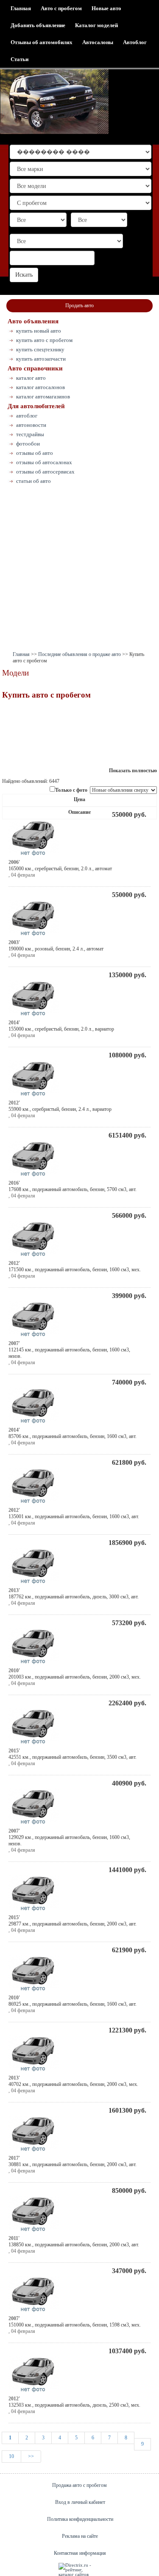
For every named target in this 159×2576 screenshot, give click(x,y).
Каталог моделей (96, 25)
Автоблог (135, 42)
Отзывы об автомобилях (42, 42)
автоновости (31, 425)
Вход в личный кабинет (80, 2502)
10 (11, 2456)
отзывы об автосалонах (44, 462)
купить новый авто (39, 331)
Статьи (20, 59)
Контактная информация (80, 2553)
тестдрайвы (30, 434)
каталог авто (31, 378)
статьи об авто (33, 481)
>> (31, 2456)
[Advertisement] (79, 570)
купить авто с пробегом (44, 340)
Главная (21, 8)
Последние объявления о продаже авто (79, 654)
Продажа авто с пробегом (79, 2485)
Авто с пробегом (61, 8)
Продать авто (79, 306)
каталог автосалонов (40, 387)
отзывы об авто (35, 453)
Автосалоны (98, 42)
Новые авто (106, 8)
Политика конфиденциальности (80, 2519)
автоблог (27, 416)
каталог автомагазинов (43, 397)
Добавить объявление (38, 25)
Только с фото (71, 790)
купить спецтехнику (40, 349)
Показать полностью (133, 771)
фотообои (28, 444)
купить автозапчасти (41, 359)
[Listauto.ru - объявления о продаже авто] (54, 102)
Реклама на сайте (80, 2536)
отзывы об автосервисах (45, 472)
